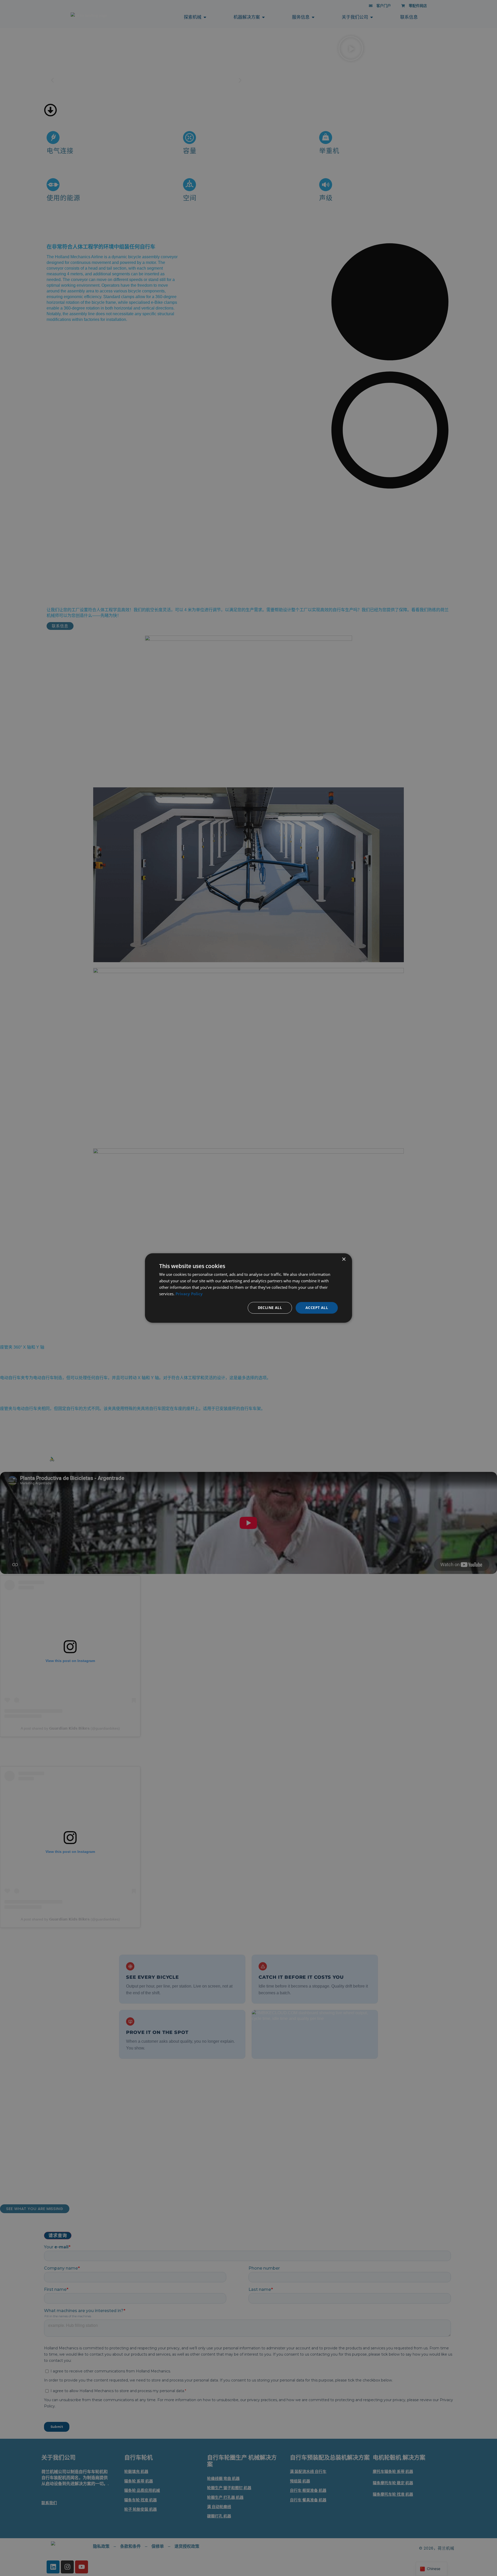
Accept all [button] (317, 1308)
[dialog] (248, 1288)
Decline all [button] (270, 1308)
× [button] (344, 1259)
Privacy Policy (189, 1294)
